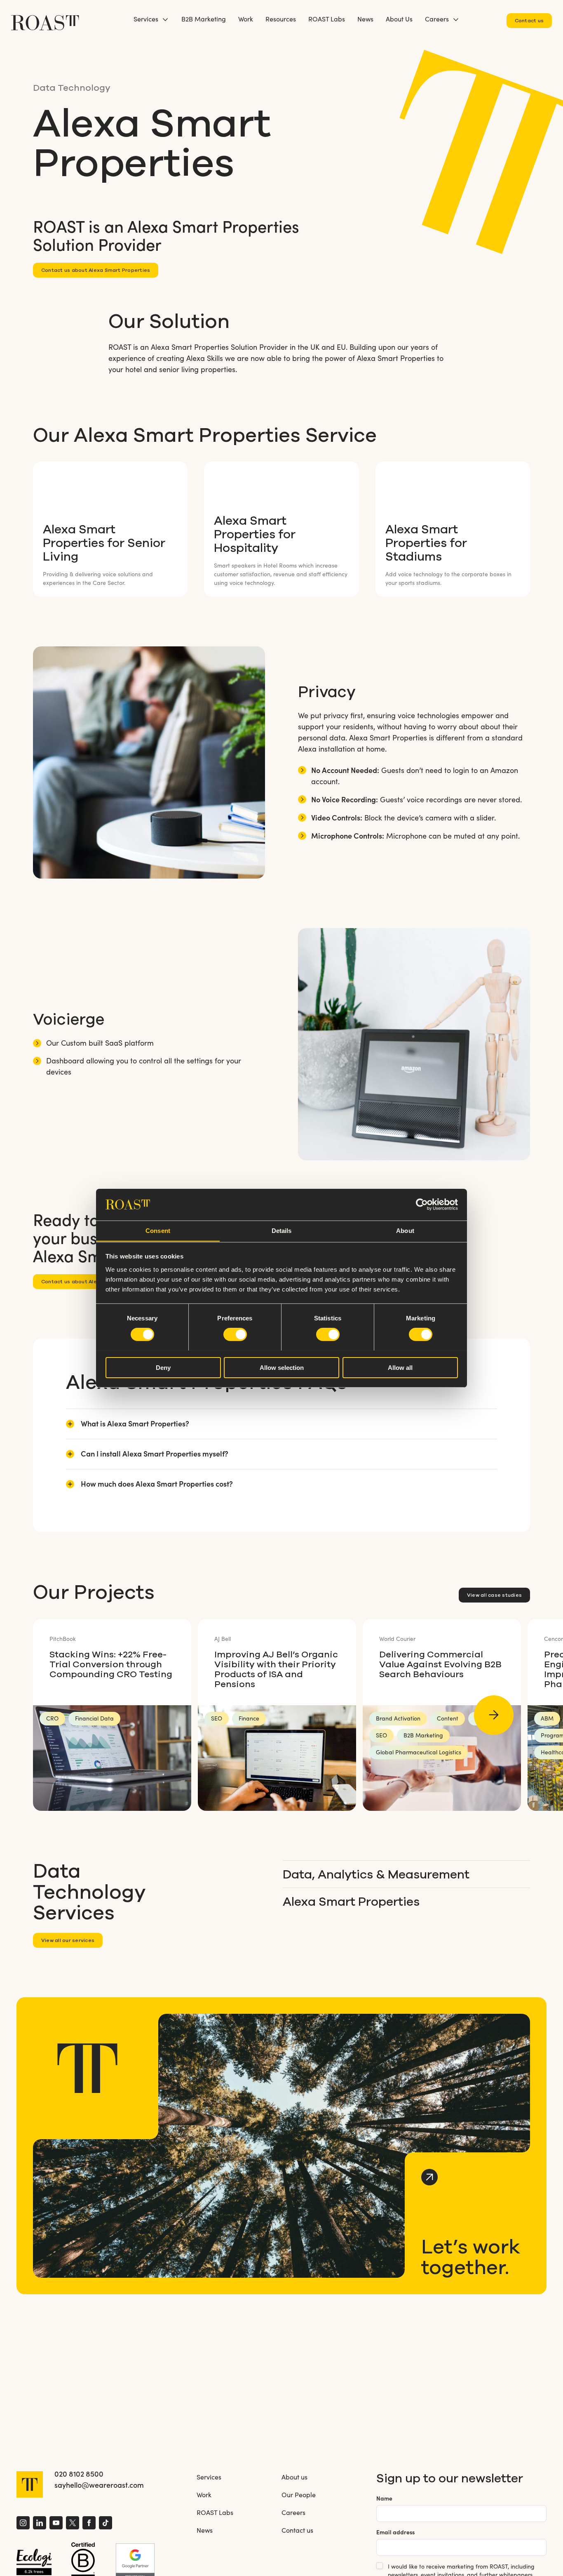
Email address (395, 2532)
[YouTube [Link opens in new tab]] (56, 2524)
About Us (399, 19)
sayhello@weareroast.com (99, 2485)
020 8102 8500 (79, 2474)
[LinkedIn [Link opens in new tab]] (40, 2524)
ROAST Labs (327, 19)
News (365, 19)
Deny (163, 1367)
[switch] (235, 1334)
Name (384, 2498)
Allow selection (282, 1367)
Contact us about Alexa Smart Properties (96, 270)
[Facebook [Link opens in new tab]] (89, 2524)
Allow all (400, 1367)
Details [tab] (282, 1230)
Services (146, 19)
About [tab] (405, 1230)
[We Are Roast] (45, 19)
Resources (281, 19)
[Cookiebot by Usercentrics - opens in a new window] (422, 1204)
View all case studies (494, 1595)
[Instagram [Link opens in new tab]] (23, 2524)
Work (246, 19)
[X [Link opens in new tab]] (73, 2524)
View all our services (68, 1940)
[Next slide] (494, 1715)
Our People (299, 2495)
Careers (437, 19)
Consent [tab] (158, 1230)
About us (294, 2477)
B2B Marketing (204, 19)
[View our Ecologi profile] (34, 2562)
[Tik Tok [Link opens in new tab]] (106, 2524)
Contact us (529, 20)
